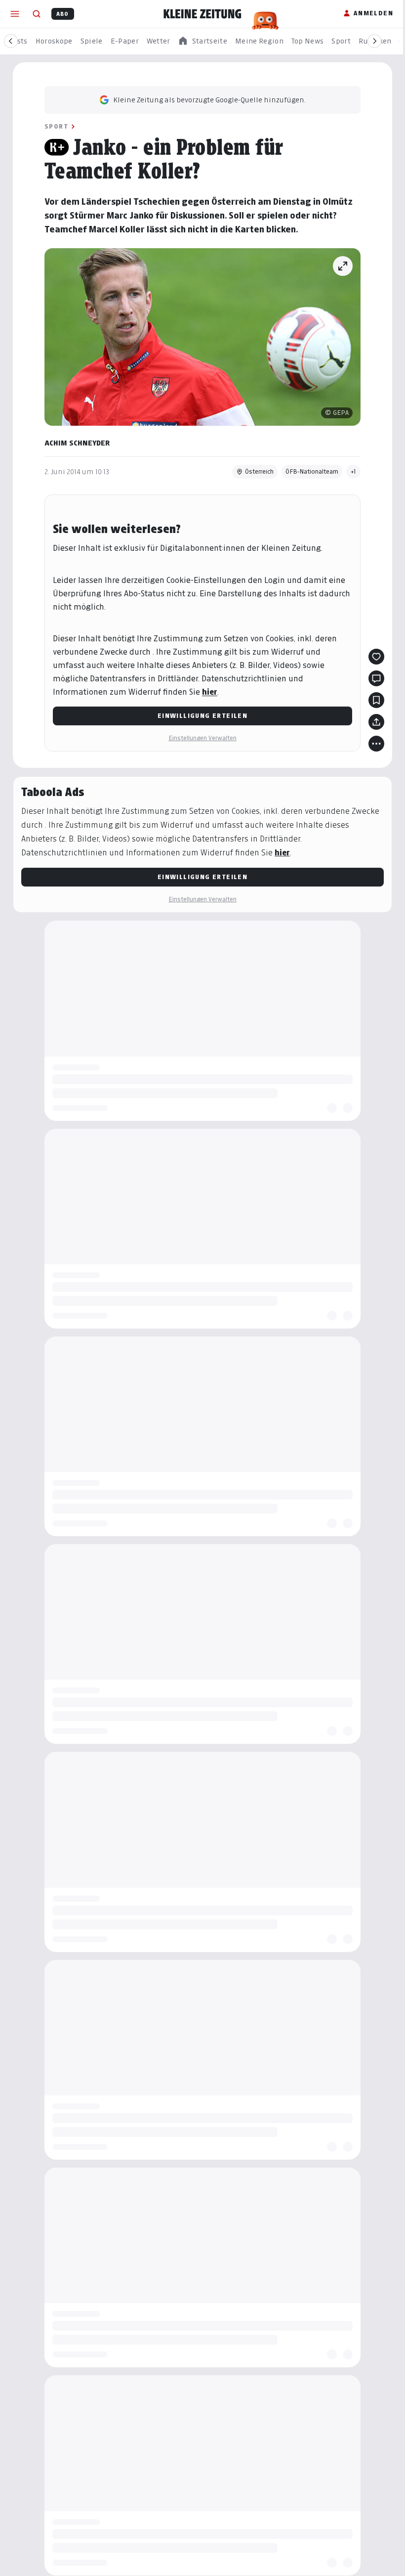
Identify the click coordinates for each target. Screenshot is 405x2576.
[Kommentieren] (376, 678)
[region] (202, 41)
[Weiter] (374, 41)
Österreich (259, 471)
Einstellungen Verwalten (202, 738)
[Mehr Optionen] (376, 744)
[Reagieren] (376, 657)
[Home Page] (202, 14)
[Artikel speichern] (376, 700)
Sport (56, 126)
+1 (353, 471)
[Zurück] (11, 41)
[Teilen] (376, 722)
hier (210, 692)
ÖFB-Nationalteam (312, 471)
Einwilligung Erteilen (202, 716)
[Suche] (37, 14)
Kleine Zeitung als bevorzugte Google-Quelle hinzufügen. (209, 100)
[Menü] (15, 14)
